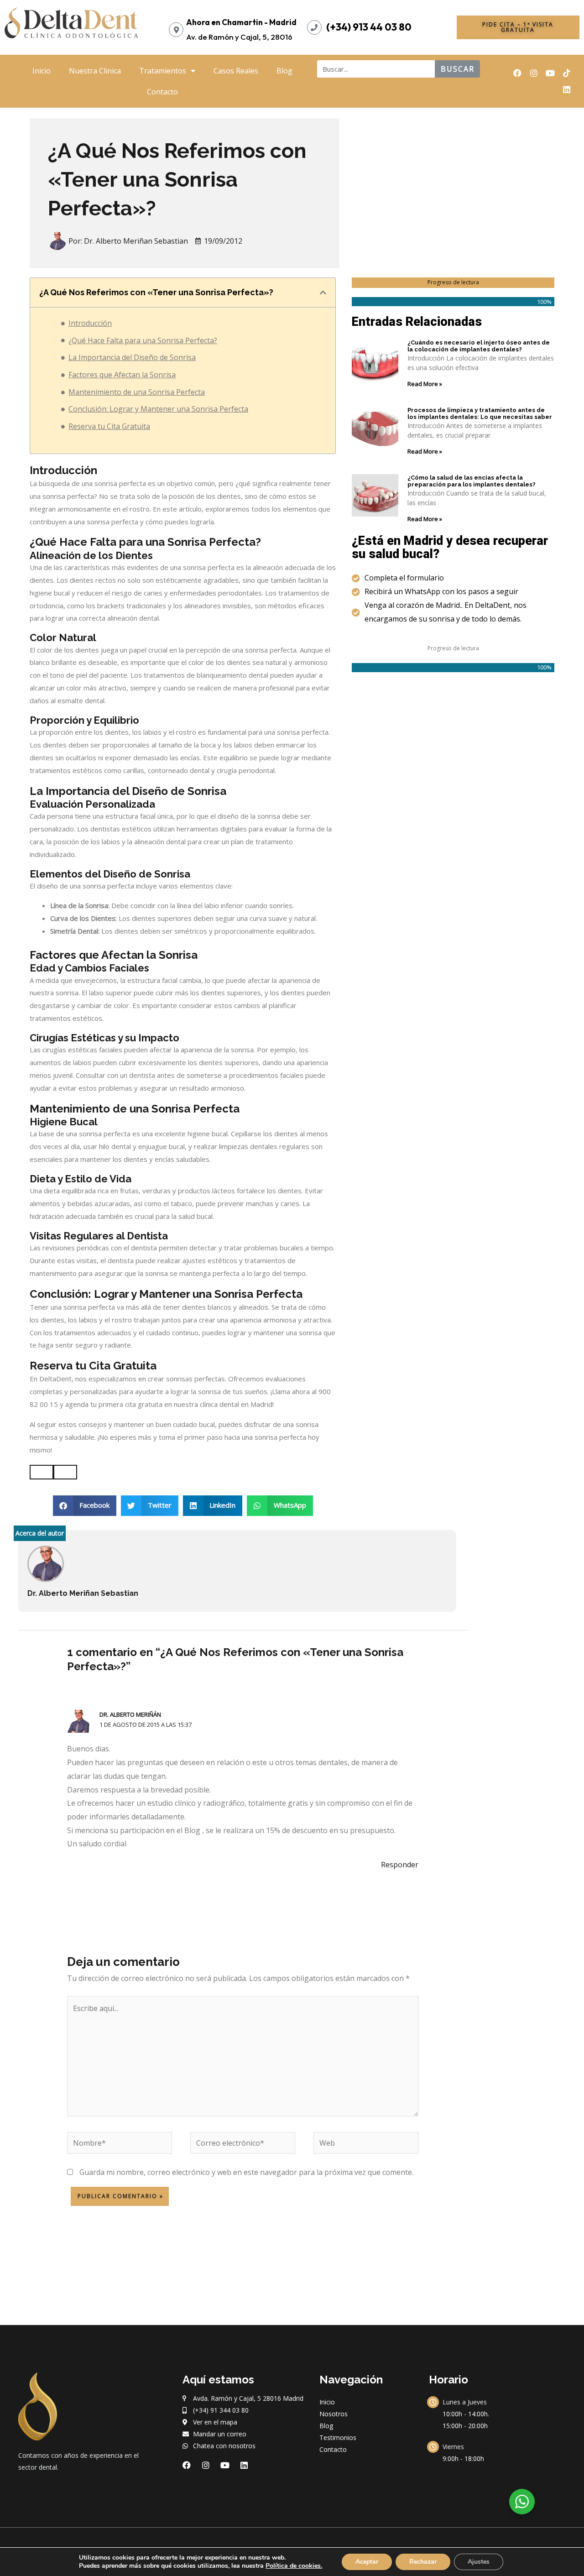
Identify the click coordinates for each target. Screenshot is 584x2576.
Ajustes (479, 2562)
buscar (458, 69)
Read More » (425, 384)
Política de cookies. (294, 2566)
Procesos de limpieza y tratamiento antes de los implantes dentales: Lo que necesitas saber (480, 414)
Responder (400, 1865)
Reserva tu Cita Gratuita (109, 426)
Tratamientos (163, 71)
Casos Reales (236, 71)
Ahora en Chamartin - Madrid (241, 22)
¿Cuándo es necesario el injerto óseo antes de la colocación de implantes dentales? (479, 346)
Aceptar (367, 2562)
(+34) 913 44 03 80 (369, 27)
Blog (284, 71)
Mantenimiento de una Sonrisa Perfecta (137, 392)
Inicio (42, 71)
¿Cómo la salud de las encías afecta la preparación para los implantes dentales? (472, 481)
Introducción (90, 323)
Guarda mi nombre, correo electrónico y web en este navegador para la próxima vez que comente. (246, 2172)
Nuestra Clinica (95, 71)
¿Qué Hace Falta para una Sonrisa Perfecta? (143, 340)
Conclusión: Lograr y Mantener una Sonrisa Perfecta (158, 409)
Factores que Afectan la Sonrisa (122, 375)
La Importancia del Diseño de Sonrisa (132, 357)
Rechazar (423, 2562)
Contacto (162, 92)
